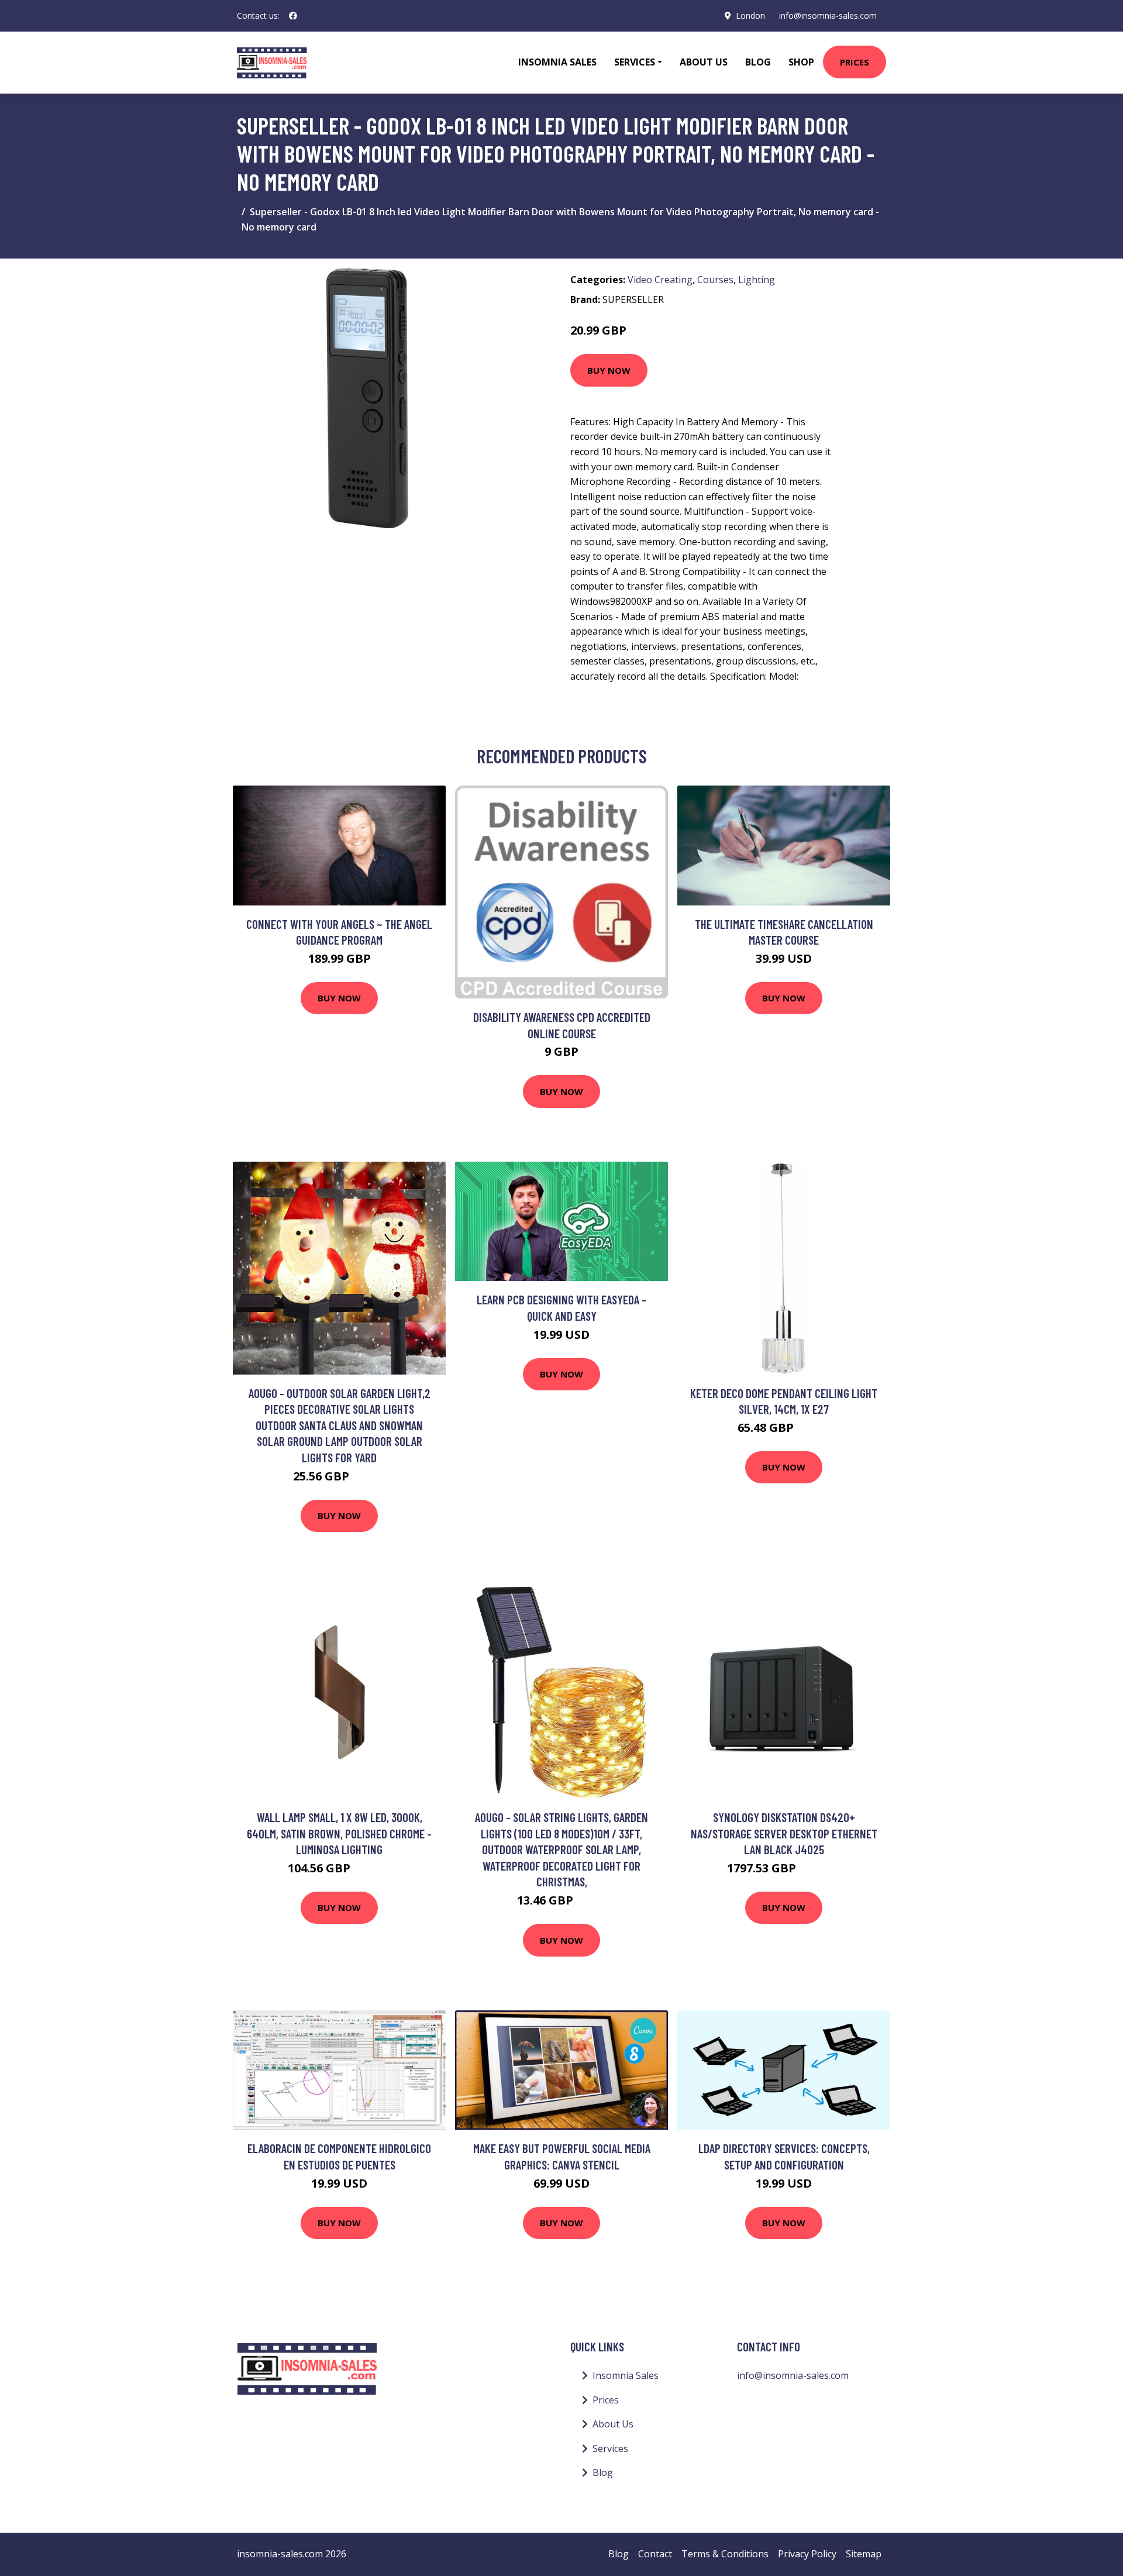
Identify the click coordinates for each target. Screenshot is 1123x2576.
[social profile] (293, 16)
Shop (801, 62)
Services (610, 2448)
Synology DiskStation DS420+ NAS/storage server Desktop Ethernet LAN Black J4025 (784, 1833)
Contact (655, 2554)
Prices (855, 62)
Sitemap (864, 2554)
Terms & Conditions (725, 2554)
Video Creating (660, 280)
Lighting (757, 280)
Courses (715, 280)
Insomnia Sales (557, 62)
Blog (758, 62)
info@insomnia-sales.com (828, 16)
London (750, 16)
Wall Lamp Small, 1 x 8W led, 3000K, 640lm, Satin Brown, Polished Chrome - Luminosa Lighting (339, 1833)
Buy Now (609, 370)
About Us (704, 62)
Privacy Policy (807, 2554)
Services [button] (635, 62)
